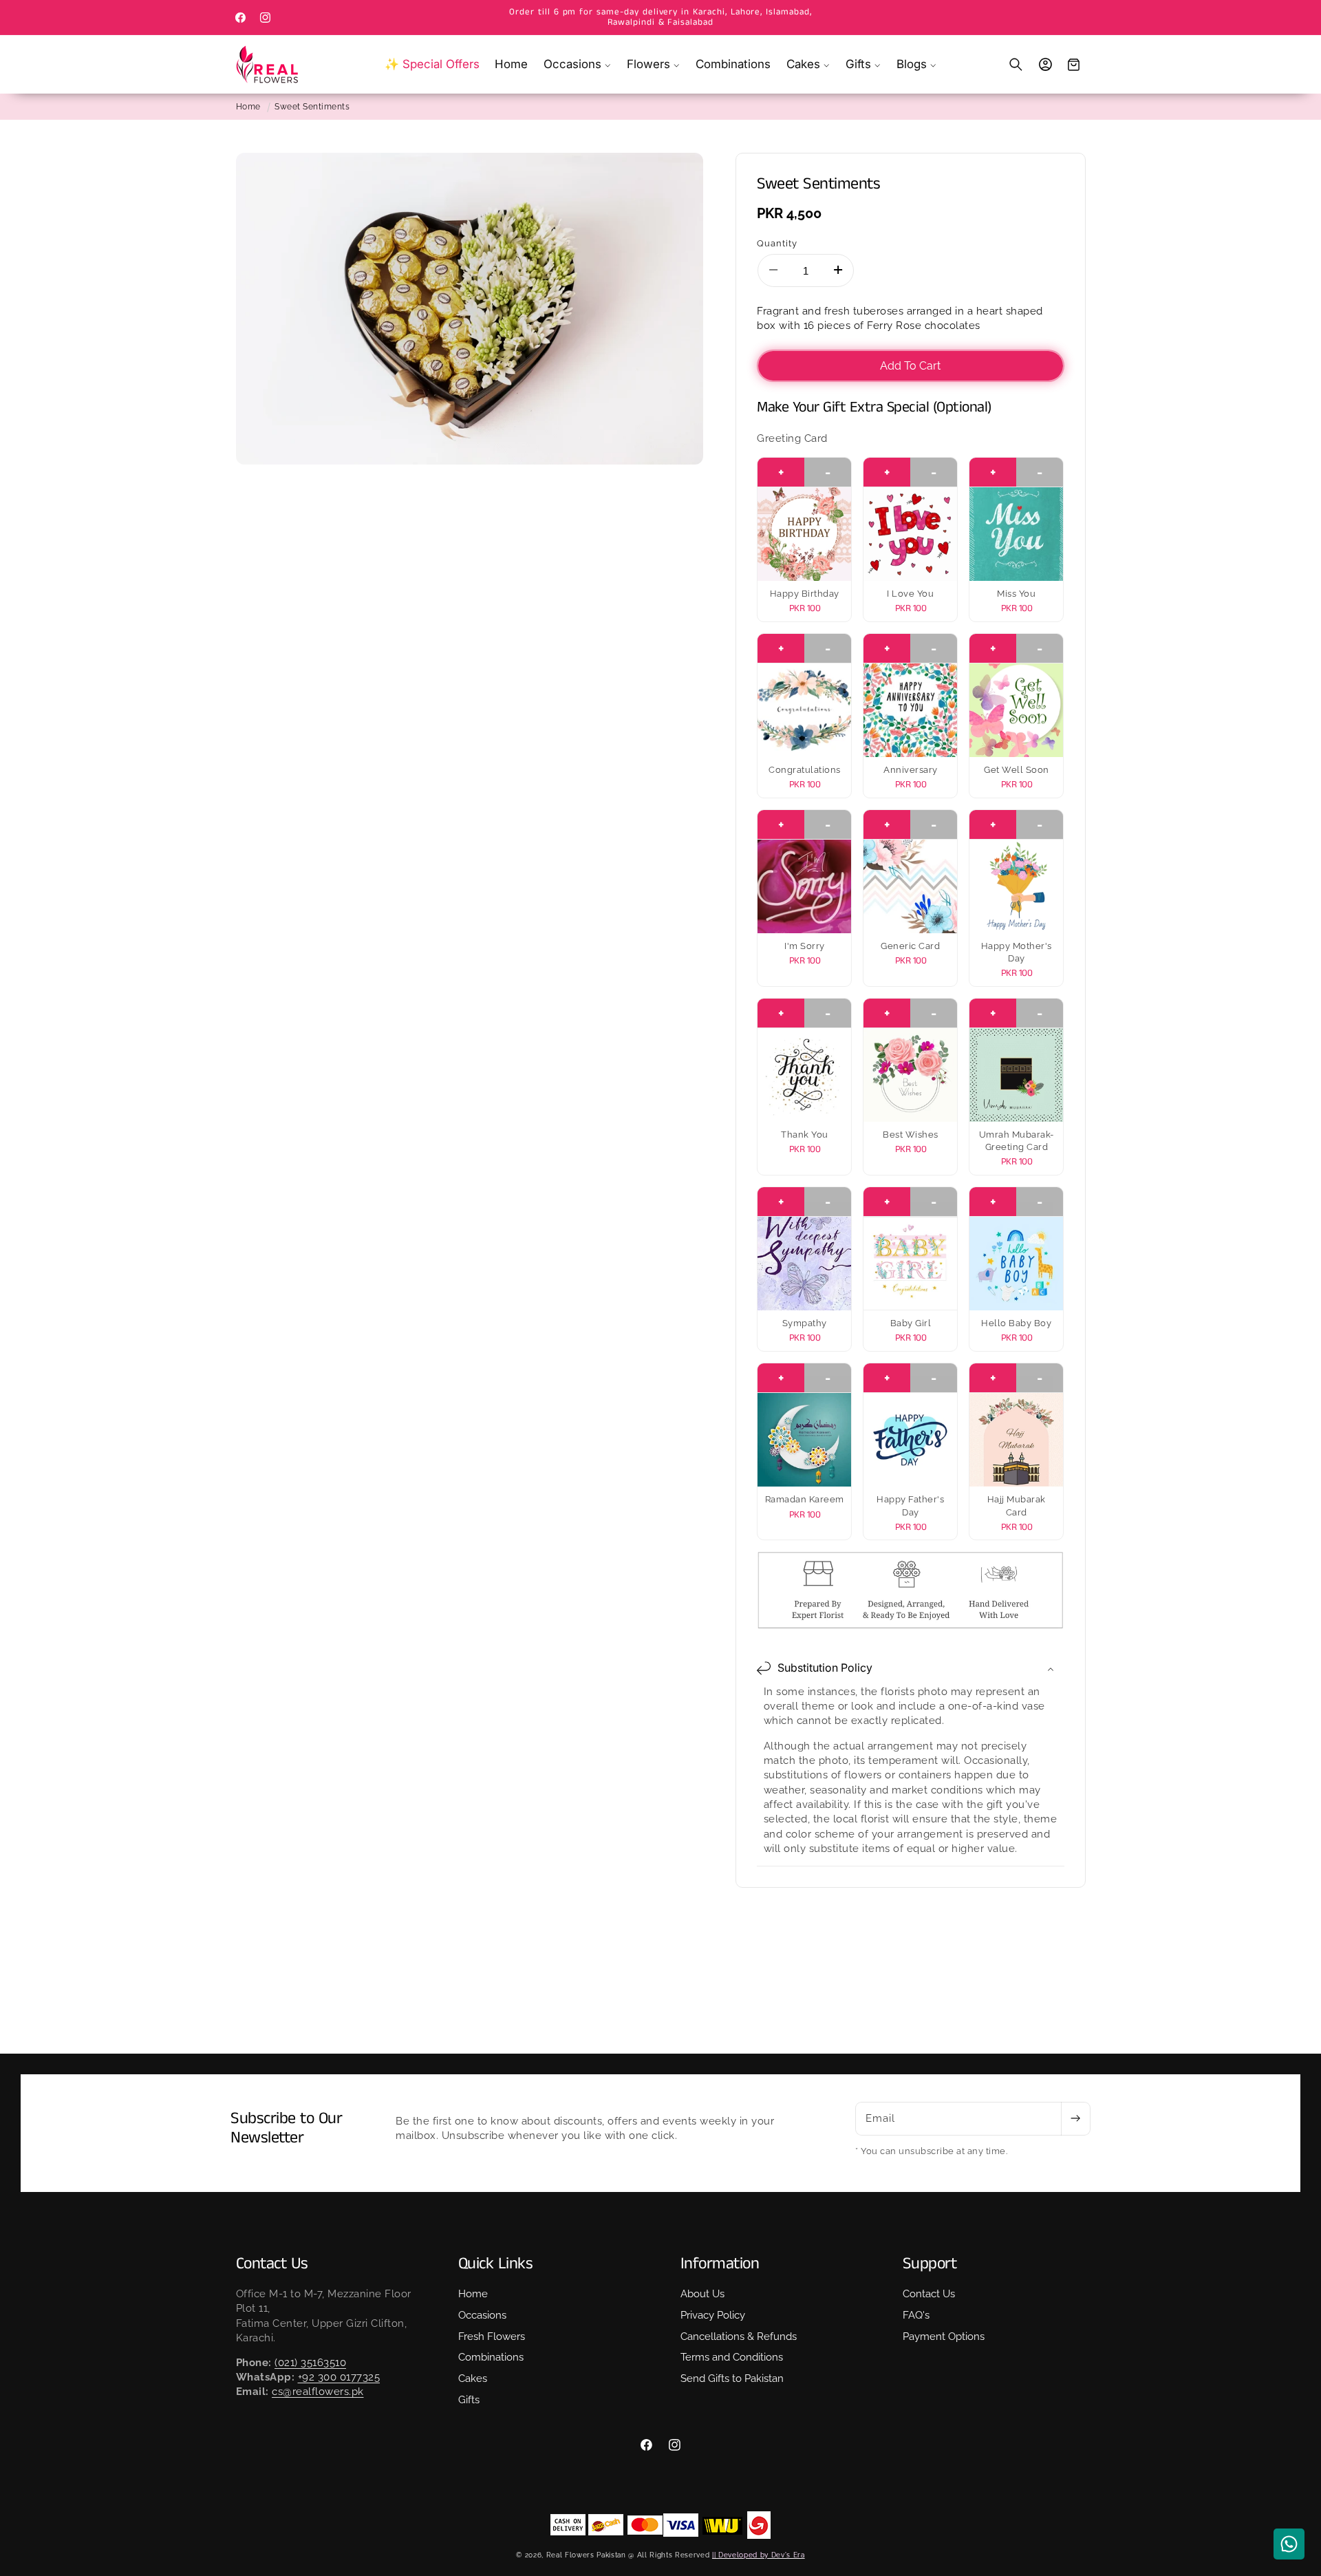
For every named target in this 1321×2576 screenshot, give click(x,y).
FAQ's (916, 2315)
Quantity (777, 243)
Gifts (469, 2400)
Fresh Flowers (492, 2336)
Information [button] (720, 2264)
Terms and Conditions (732, 2357)
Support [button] (930, 2264)
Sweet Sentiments (312, 107)
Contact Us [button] (272, 2264)
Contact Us (929, 2294)
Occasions (482, 2315)
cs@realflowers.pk (318, 2392)
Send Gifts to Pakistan (732, 2378)
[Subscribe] (1075, 2119)
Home (248, 107)
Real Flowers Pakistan (586, 2555)
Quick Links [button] (496, 2264)
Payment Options (944, 2336)
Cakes (473, 2378)
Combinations (491, 2357)
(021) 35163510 (310, 2363)
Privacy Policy (713, 2315)
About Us (702, 2294)
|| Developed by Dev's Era (759, 2555)
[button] (578, 64)
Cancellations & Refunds (739, 2336)
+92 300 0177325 (339, 2377)
